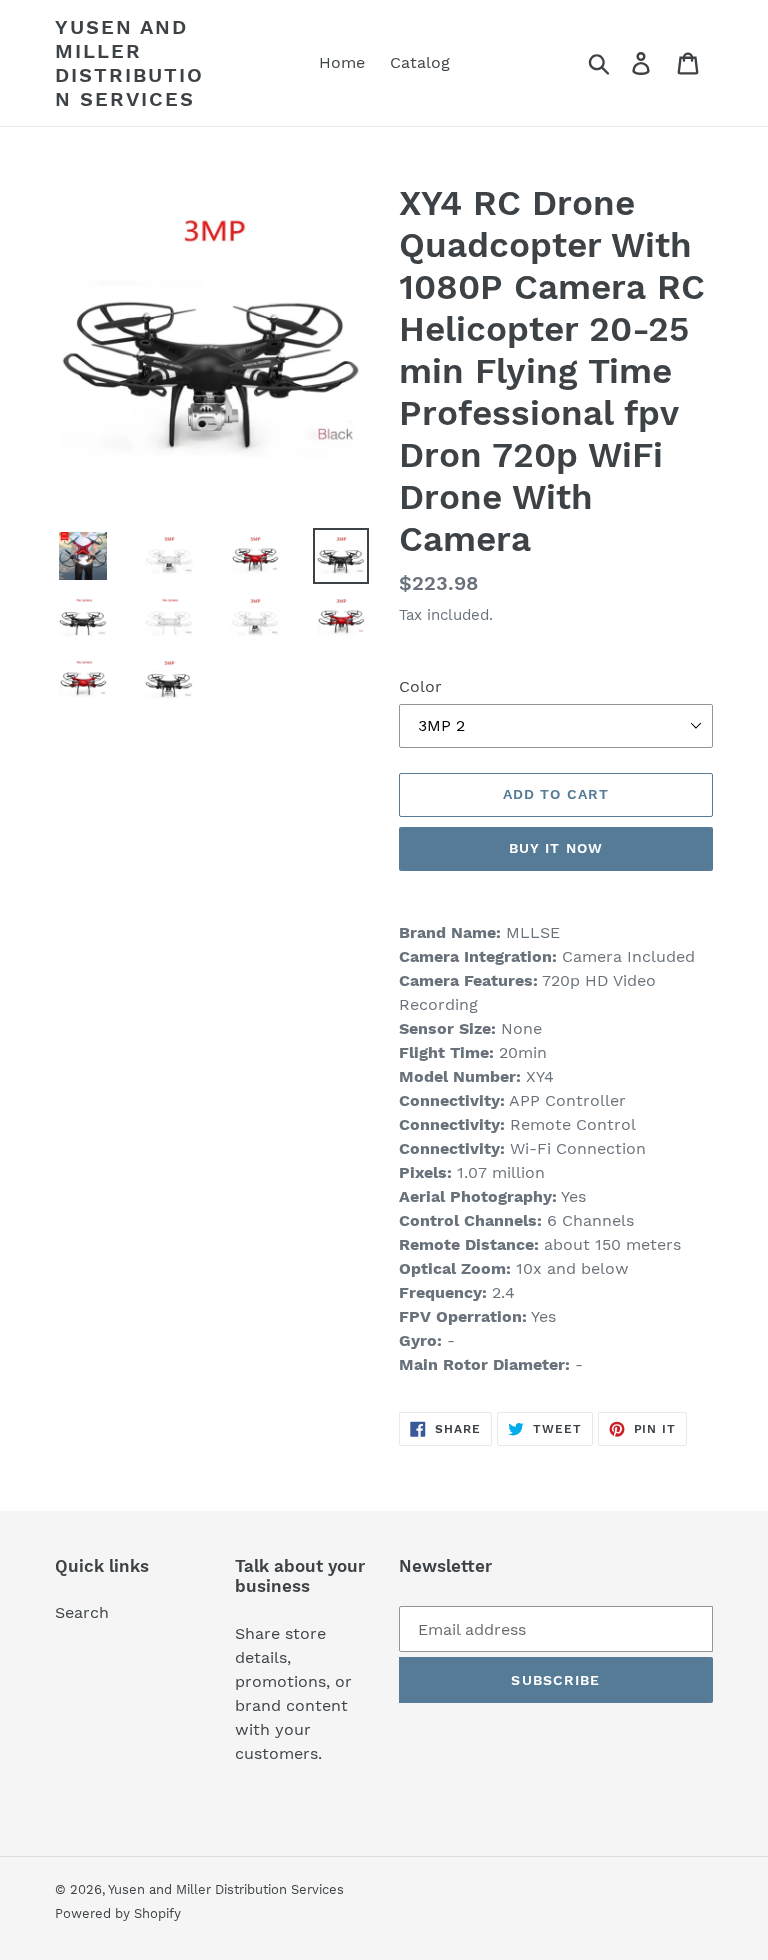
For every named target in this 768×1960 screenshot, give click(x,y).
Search (82, 1612)
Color (420, 686)
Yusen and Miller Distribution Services (129, 63)
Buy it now (556, 848)
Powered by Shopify (118, 1913)
